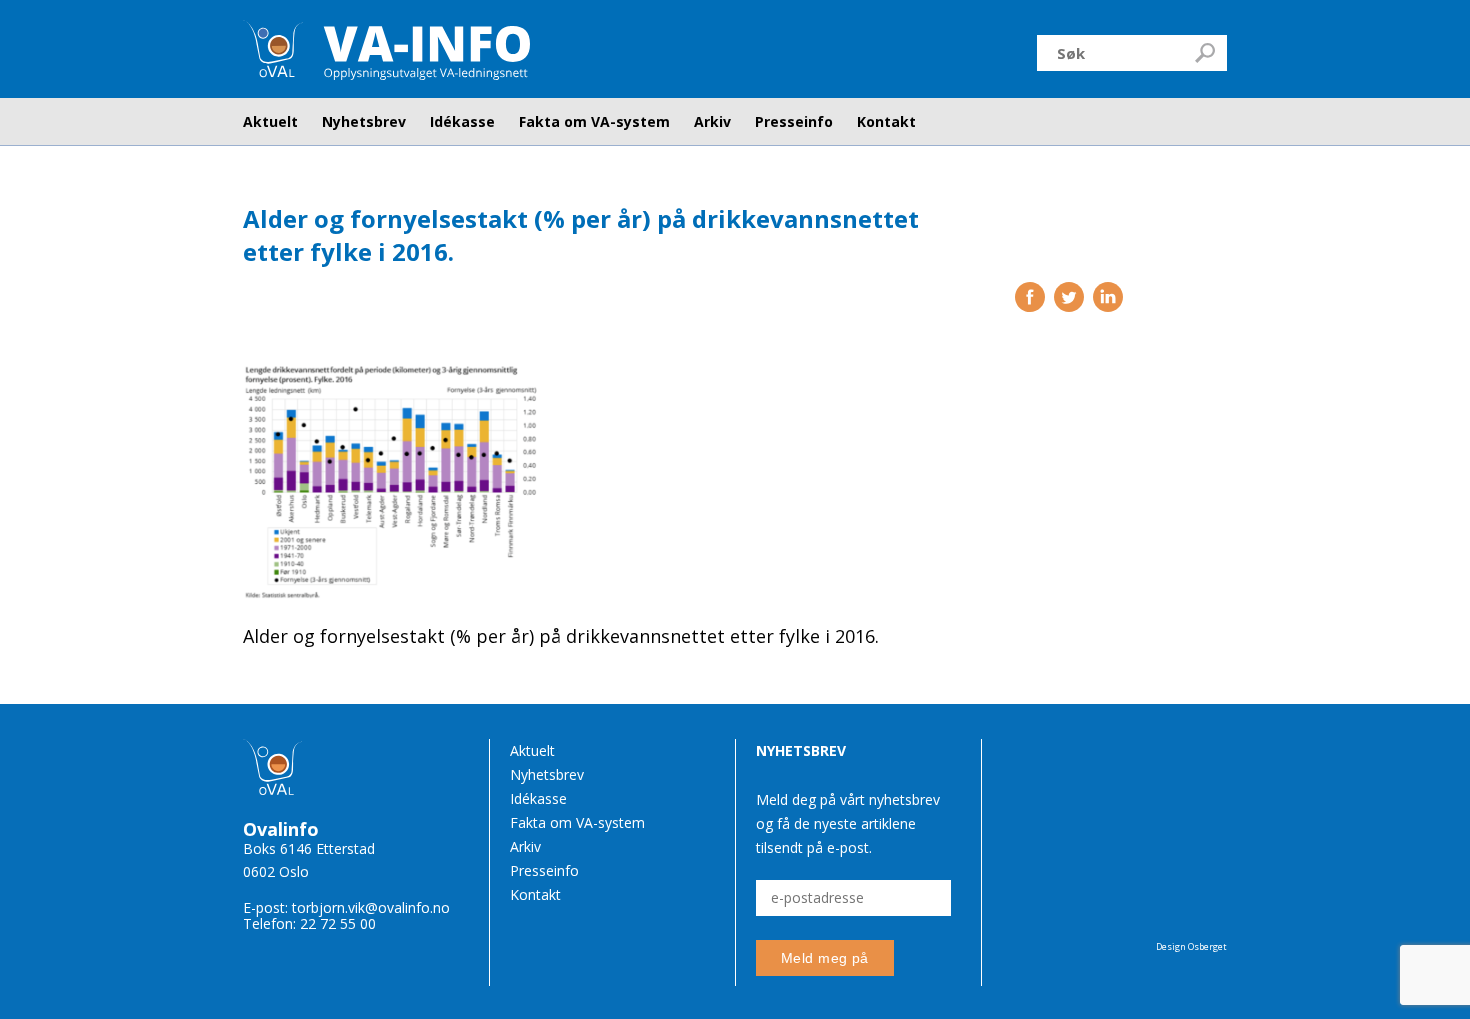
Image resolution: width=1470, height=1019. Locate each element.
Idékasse (462, 121)
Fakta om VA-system (594, 121)
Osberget (1207, 946)
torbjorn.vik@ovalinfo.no (371, 907)
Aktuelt (270, 121)
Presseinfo (794, 121)
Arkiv (712, 121)
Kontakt (886, 121)
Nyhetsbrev (364, 121)
